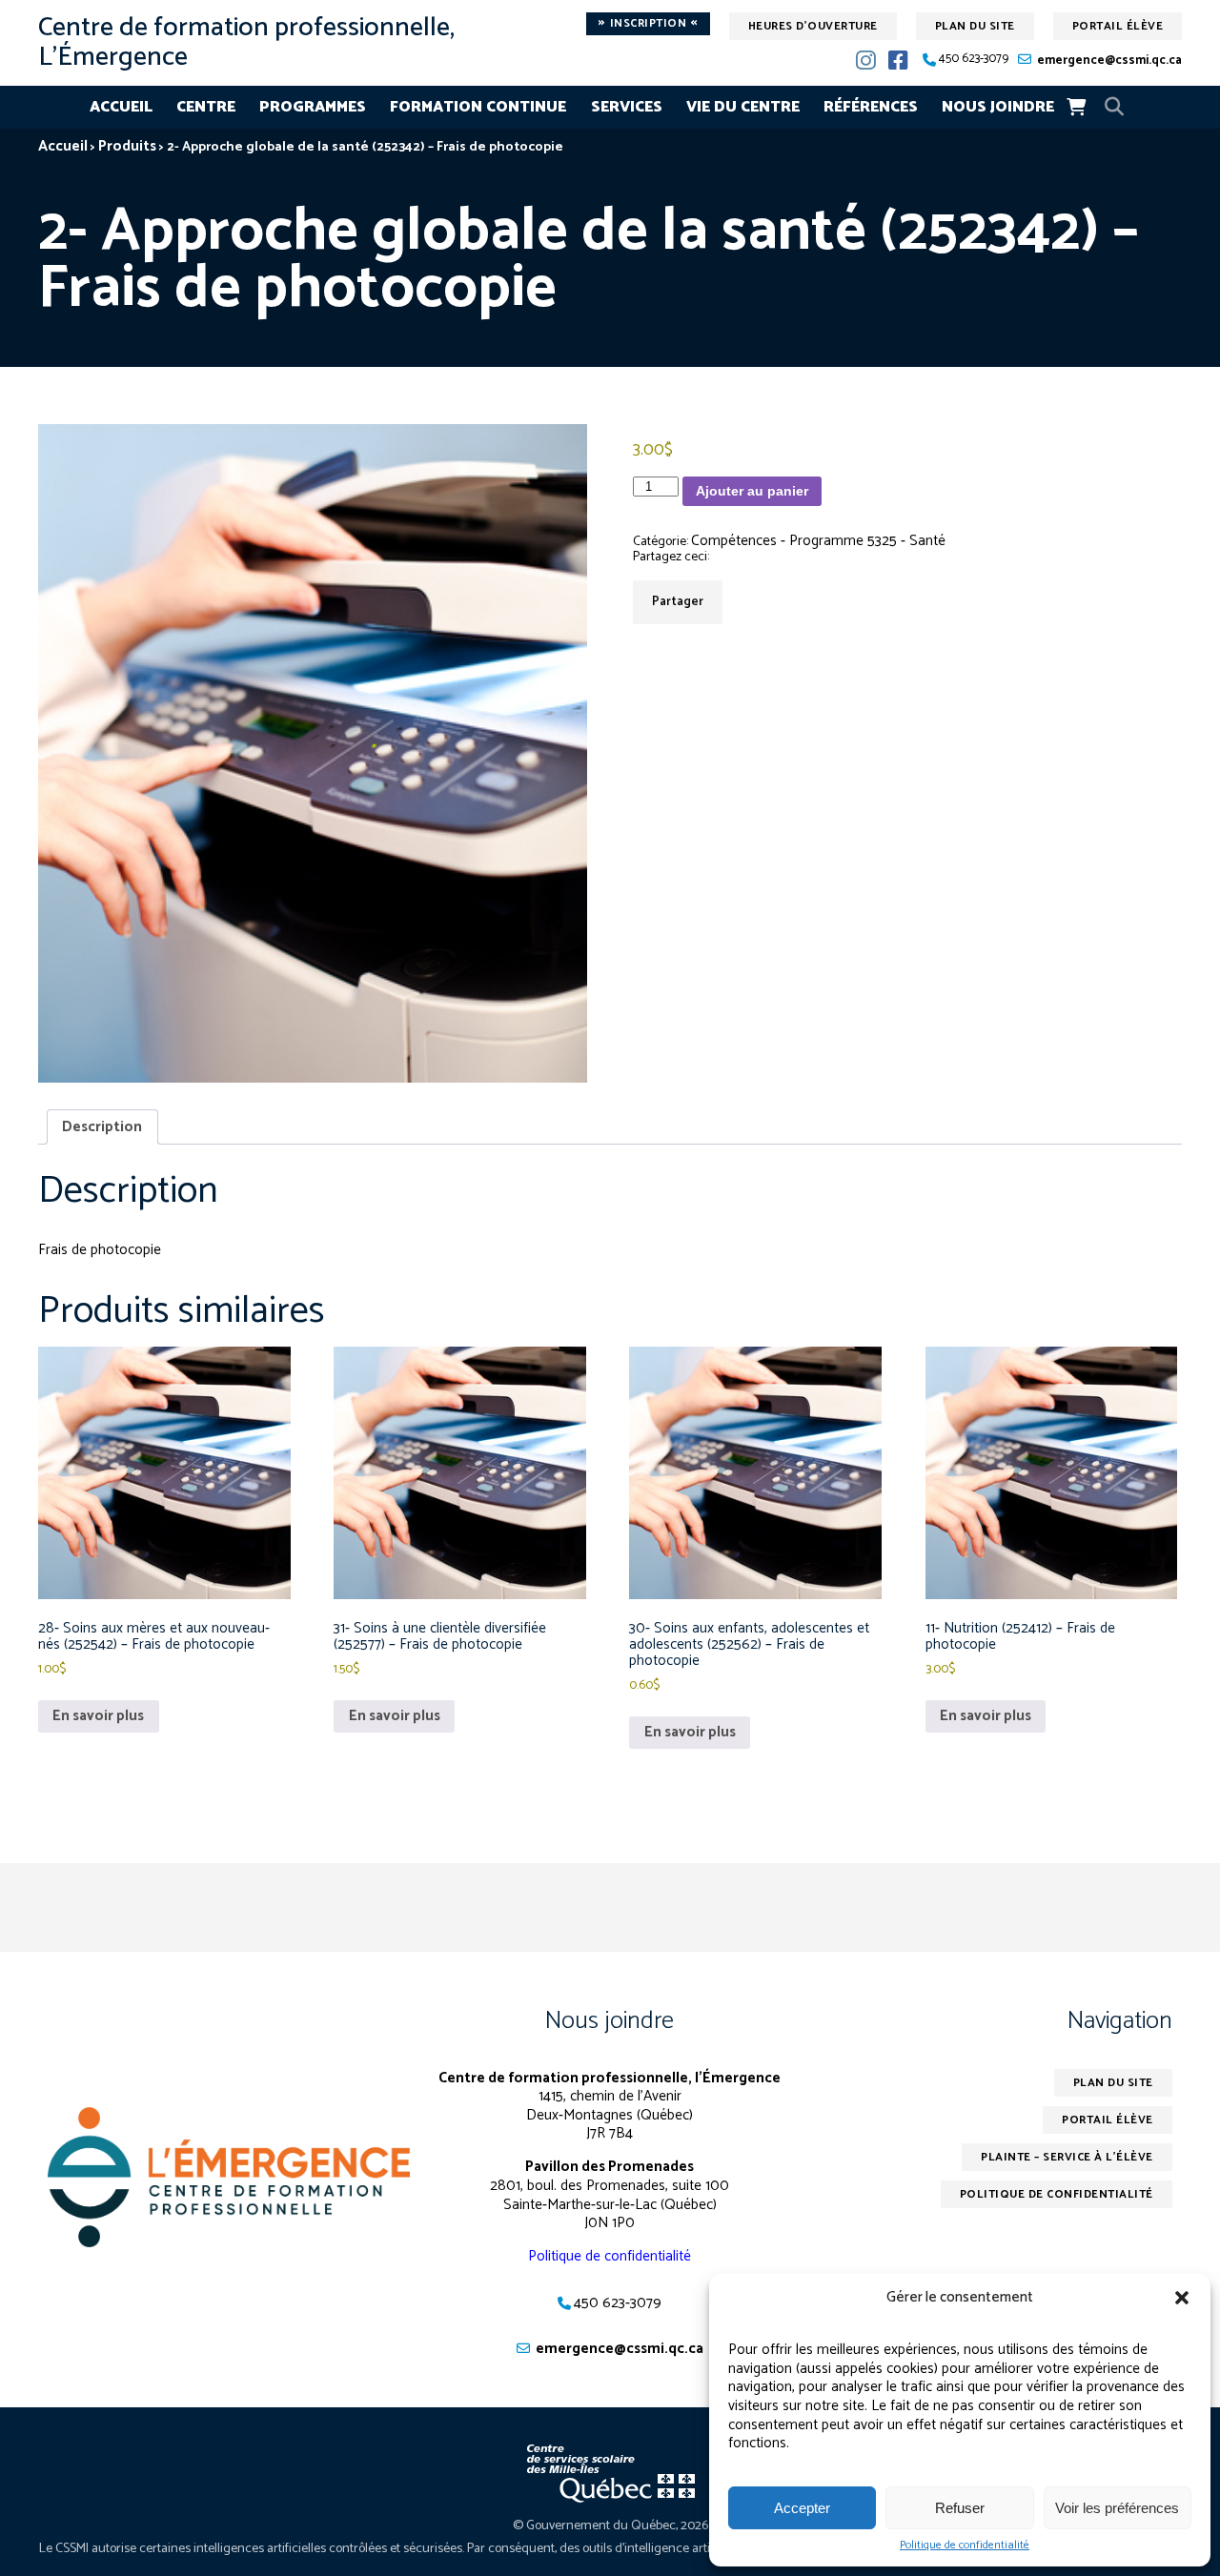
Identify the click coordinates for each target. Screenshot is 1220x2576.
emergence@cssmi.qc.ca (1109, 61)
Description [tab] (102, 1127)
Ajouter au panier (752, 491)
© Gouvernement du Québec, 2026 (610, 2526)
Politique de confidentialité (965, 2546)
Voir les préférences (1117, 2508)
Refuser (960, 2508)
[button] (1182, 2298)
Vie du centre (743, 107)
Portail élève (1118, 26)
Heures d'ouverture (813, 26)
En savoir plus (98, 1716)
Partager (678, 602)
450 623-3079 (974, 60)
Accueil (121, 107)
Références (871, 107)
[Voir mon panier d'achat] (1076, 107)
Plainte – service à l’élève (1067, 2157)
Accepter (802, 2508)
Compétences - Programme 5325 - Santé (818, 541)
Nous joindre (998, 107)
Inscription (648, 24)
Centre (206, 107)
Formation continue (478, 107)
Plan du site (975, 26)
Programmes (313, 107)
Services (627, 107)
